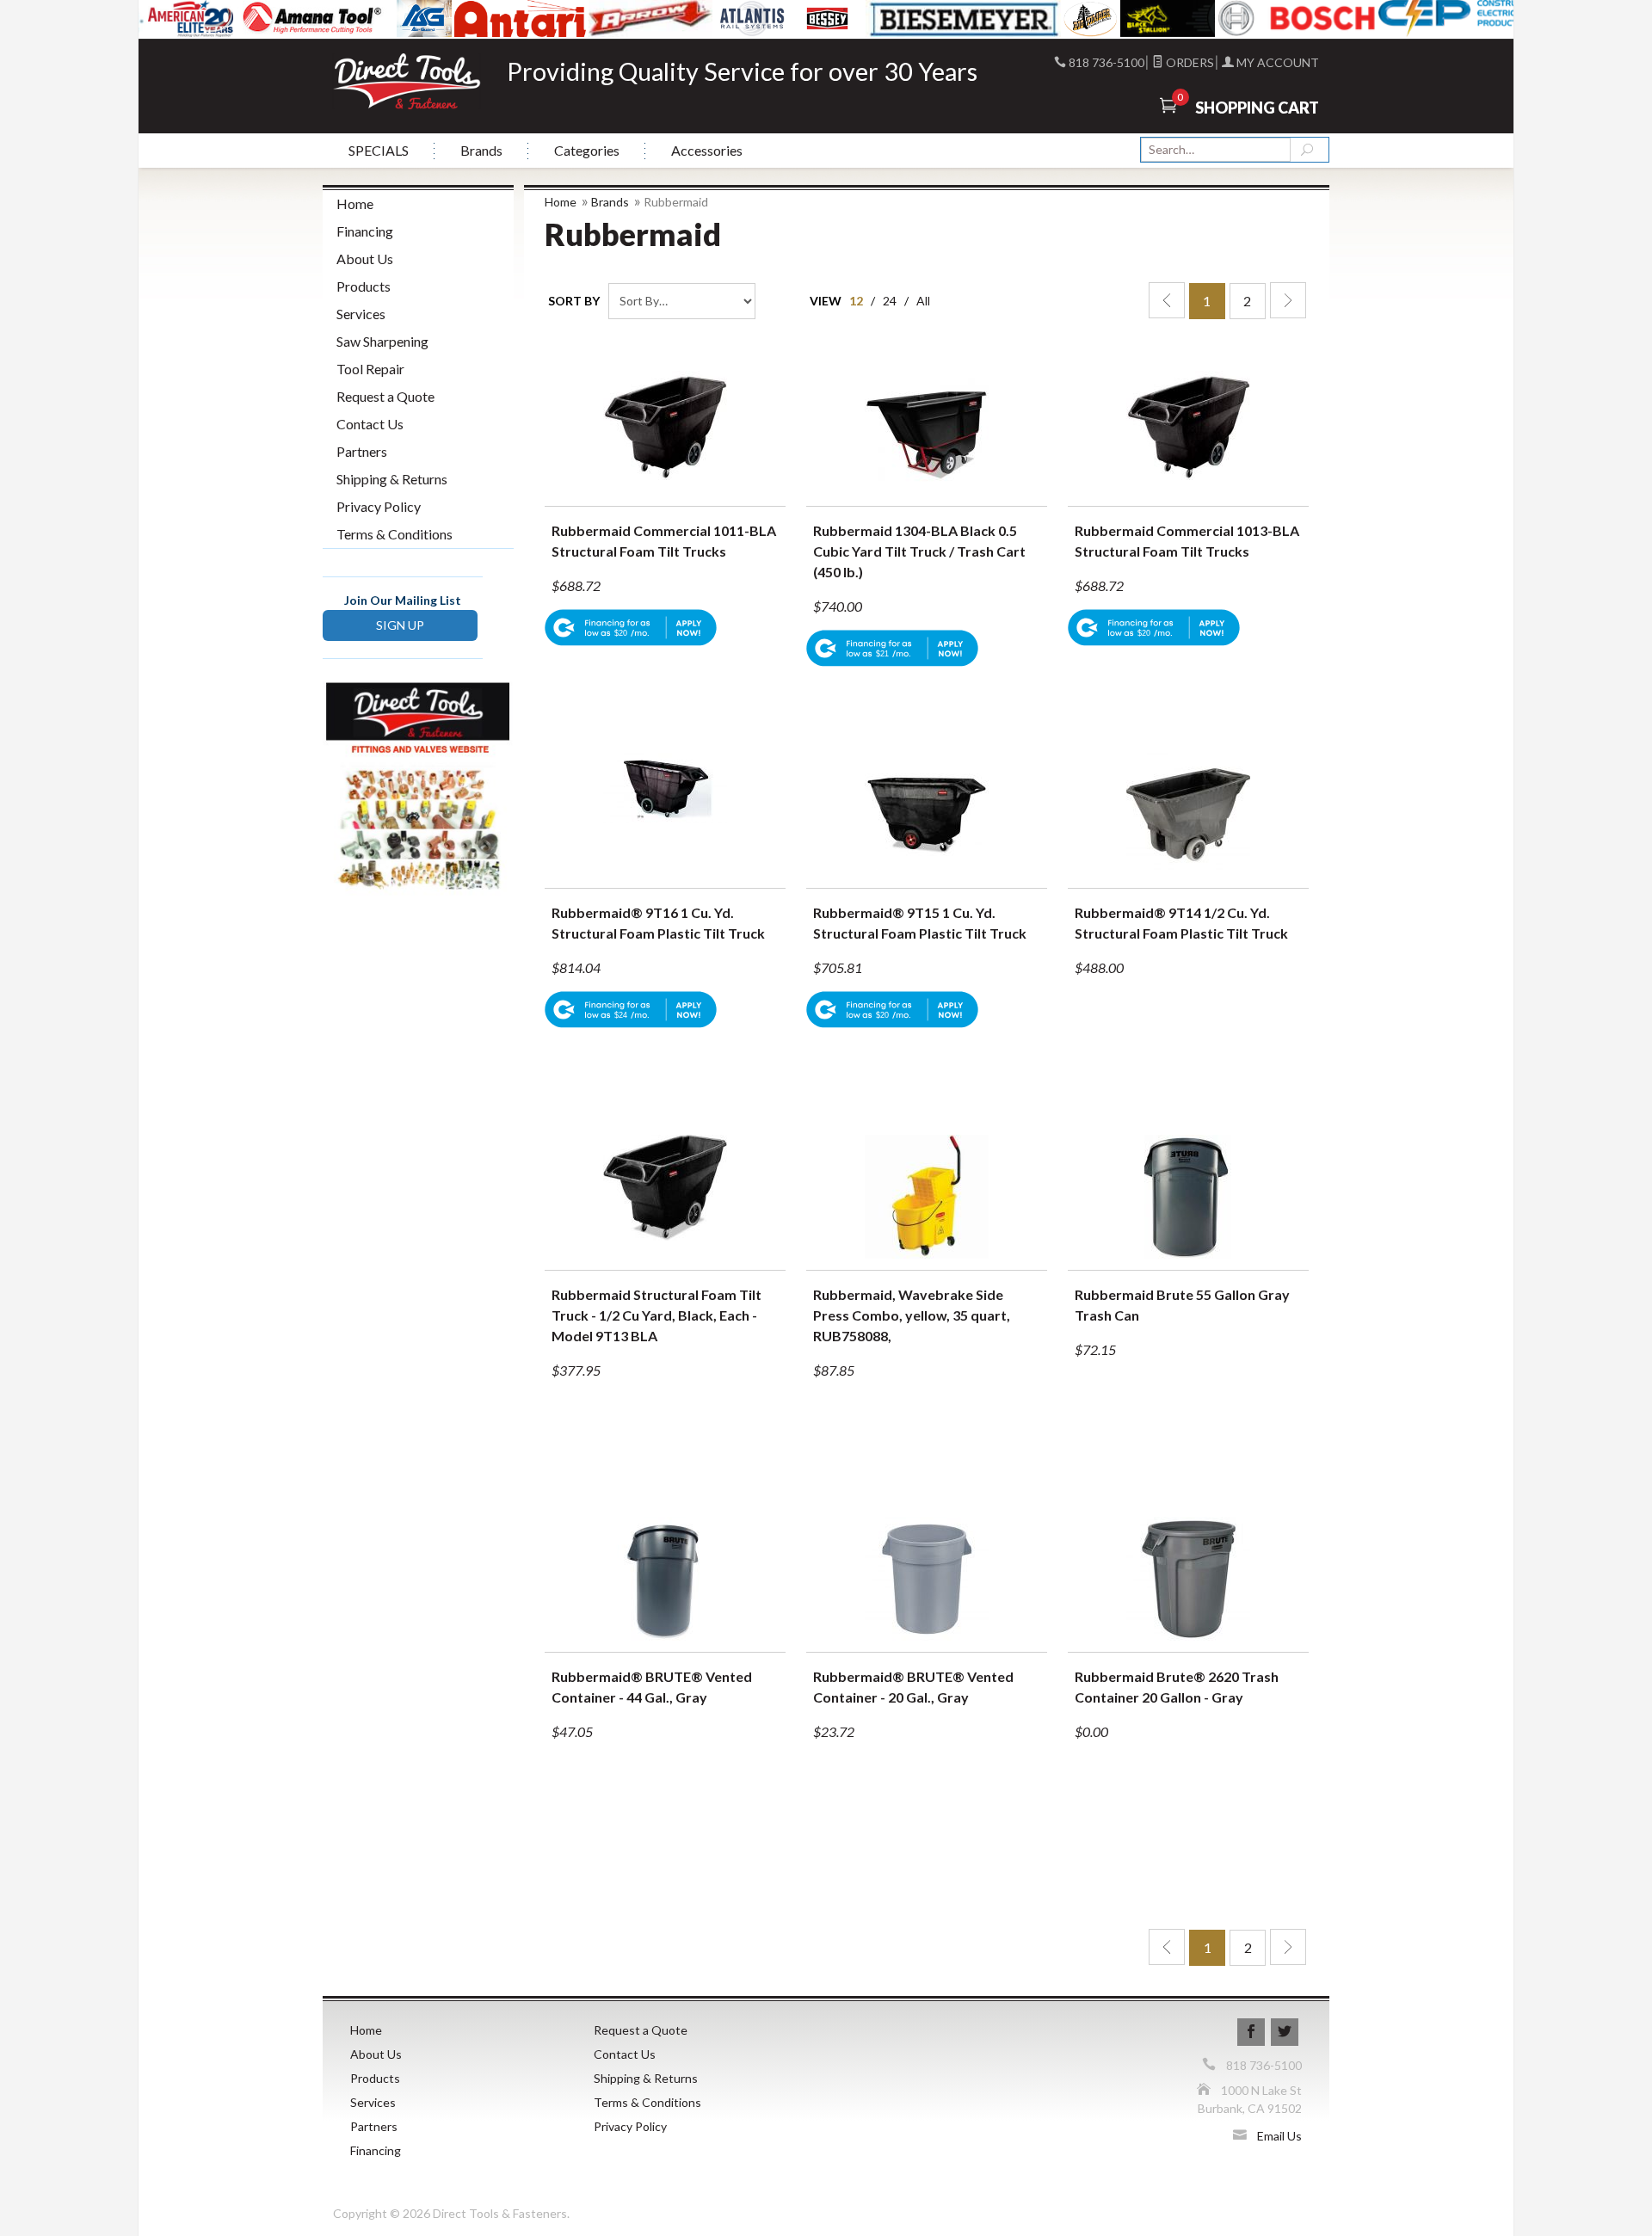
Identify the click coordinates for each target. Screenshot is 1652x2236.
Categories (587, 150)
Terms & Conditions (395, 534)
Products (364, 286)
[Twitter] (1285, 2032)
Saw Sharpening (382, 341)
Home (561, 202)
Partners (362, 451)
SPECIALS (379, 150)
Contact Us (370, 424)
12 (856, 301)
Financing (365, 231)
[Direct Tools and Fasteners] (407, 80)
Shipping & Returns (392, 479)
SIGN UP (400, 625)
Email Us (1279, 2136)
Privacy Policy (379, 506)
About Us (365, 259)
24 (890, 301)
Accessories (707, 150)
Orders (1189, 62)
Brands (481, 150)
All (923, 301)
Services (361, 314)
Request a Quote (385, 396)
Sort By (574, 301)
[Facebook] (1251, 2032)
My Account (1276, 62)
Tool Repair (370, 369)
